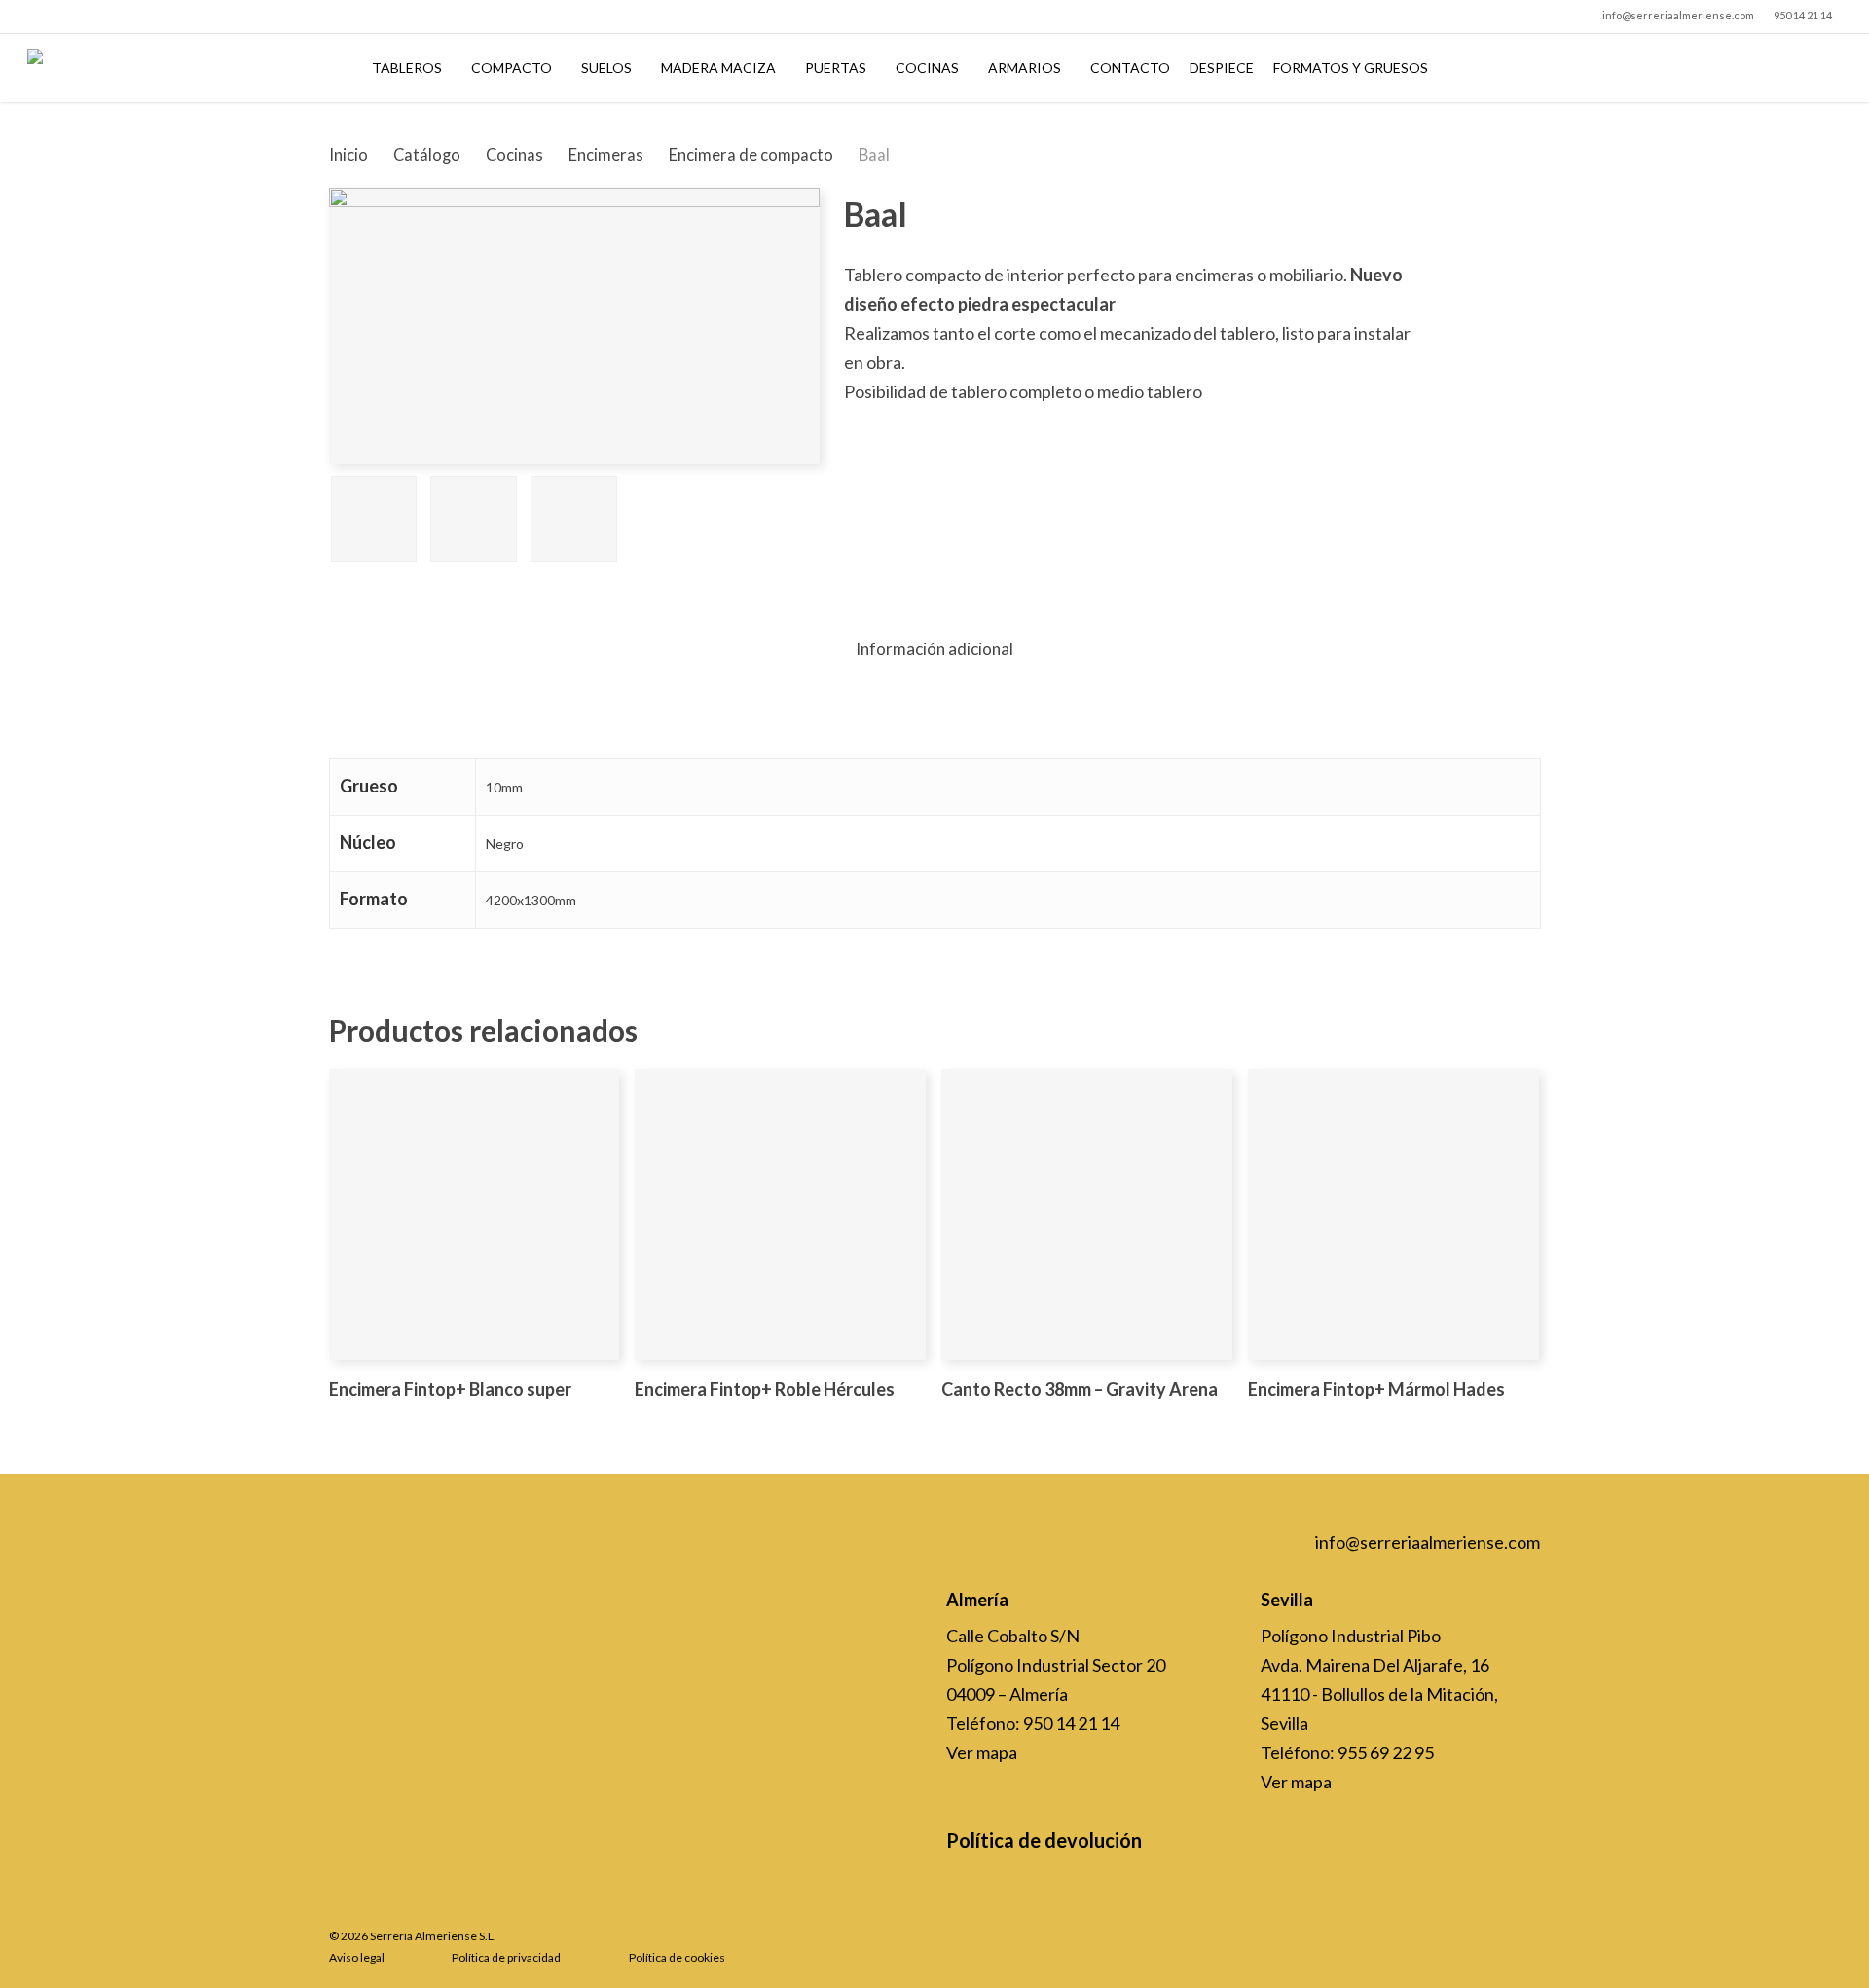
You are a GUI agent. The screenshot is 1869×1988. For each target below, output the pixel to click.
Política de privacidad (506, 1957)
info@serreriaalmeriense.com (1428, 1542)
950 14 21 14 (1071, 1723)
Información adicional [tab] (934, 649)
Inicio (348, 155)
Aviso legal (357, 1957)
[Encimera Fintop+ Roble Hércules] (780, 1215)
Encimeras (606, 155)
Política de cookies (677, 1957)
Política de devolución (1044, 1840)
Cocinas (514, 155)
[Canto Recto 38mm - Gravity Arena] (1087, 1215)
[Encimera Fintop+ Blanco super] (475, 1215)
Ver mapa (982, 1752)
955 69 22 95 (1386, 1752)
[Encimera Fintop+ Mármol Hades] (1393, 1215)
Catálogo (427, 155)
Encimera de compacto (751, 155)
